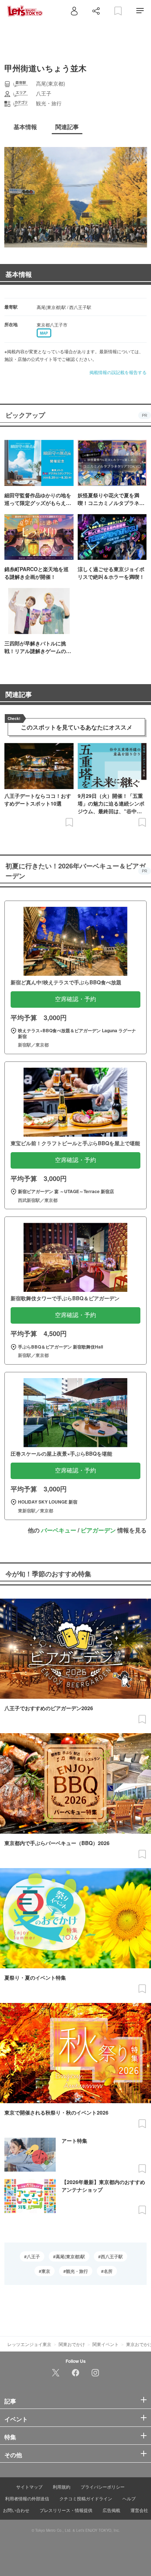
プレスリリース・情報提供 (66, 2510)
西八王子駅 (112, 2256)
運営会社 (139, 2510)
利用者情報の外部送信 (27, 2498)
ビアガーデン (98, 1530)
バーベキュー (59, 1530)
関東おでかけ (72, 2344)
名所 (108, 2271)
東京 (46, 2271)
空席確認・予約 (75, 999)
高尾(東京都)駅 (70, 2256)
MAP (44, 333)
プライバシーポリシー (103, 2487)
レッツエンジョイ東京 (29, 2344)
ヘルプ (129, 2498)
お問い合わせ (16, 2510)
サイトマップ (29, 2487)
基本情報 (19, 274)
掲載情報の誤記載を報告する (118, 372)
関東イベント (106, 2344)
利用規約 (62, 2487)
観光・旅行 (77, 2271)
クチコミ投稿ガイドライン (86, 2498)
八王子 (33, 2256)
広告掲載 (111, 2510)
